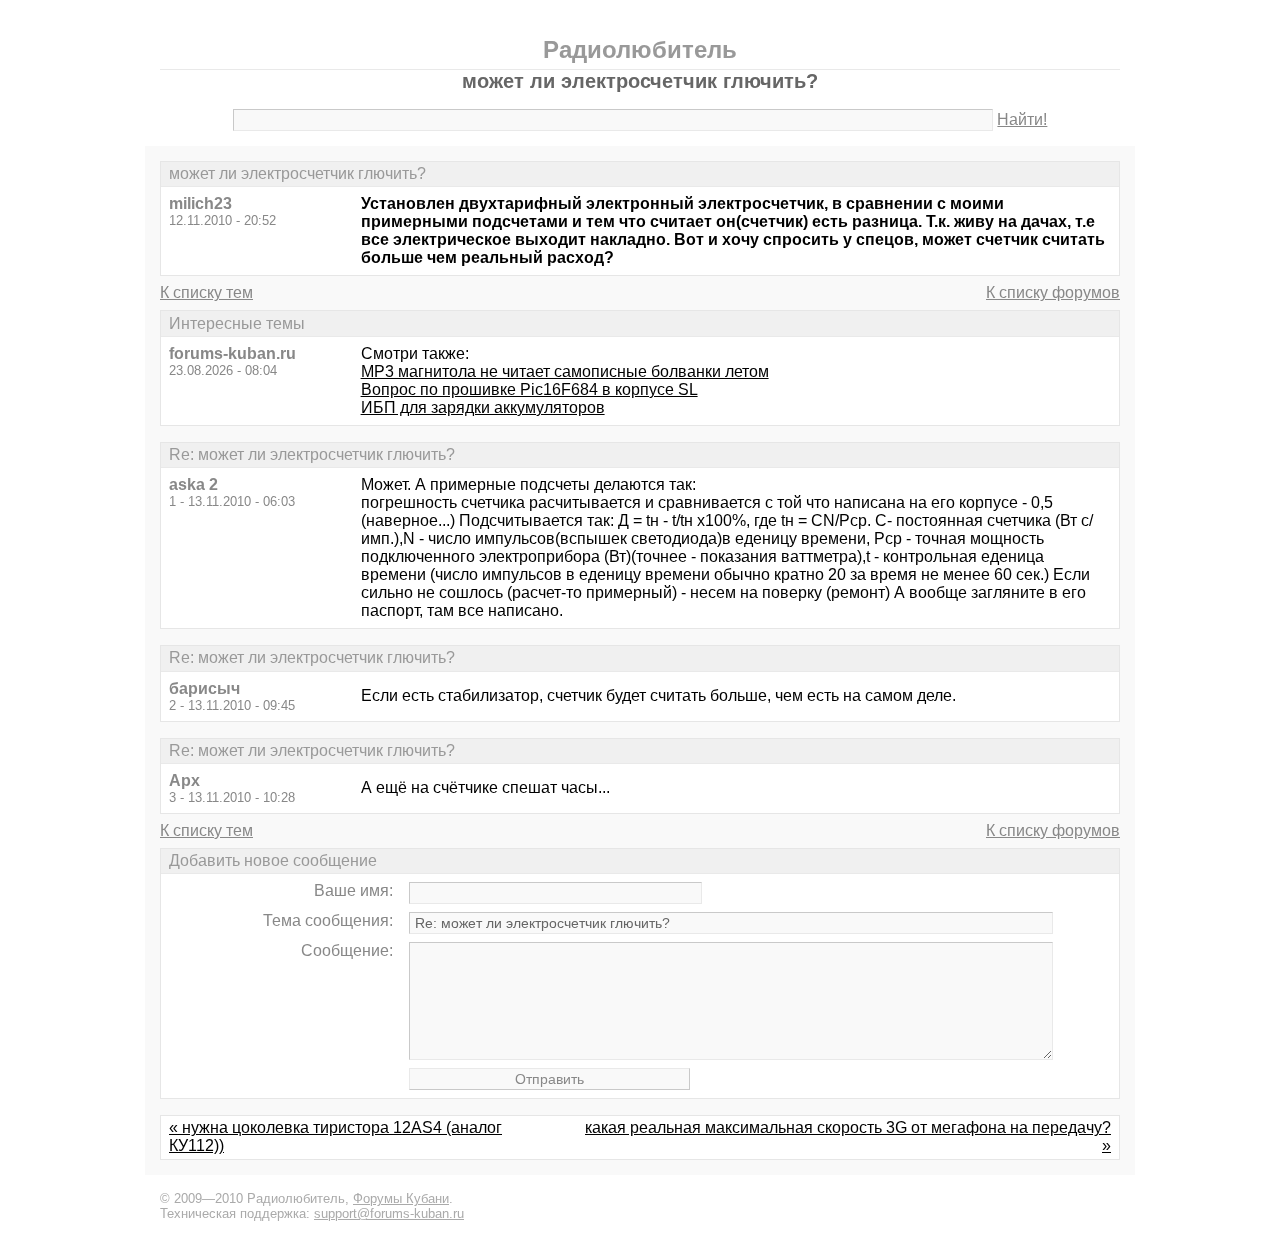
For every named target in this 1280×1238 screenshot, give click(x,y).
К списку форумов (1053, 292)
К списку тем (206, 292)
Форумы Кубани (401, 1198)
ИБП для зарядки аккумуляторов (483, 407)
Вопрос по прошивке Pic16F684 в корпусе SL (529, 389)
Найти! (1022, 119)
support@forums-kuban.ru (389, 1213)
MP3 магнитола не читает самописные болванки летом (565, 371)
